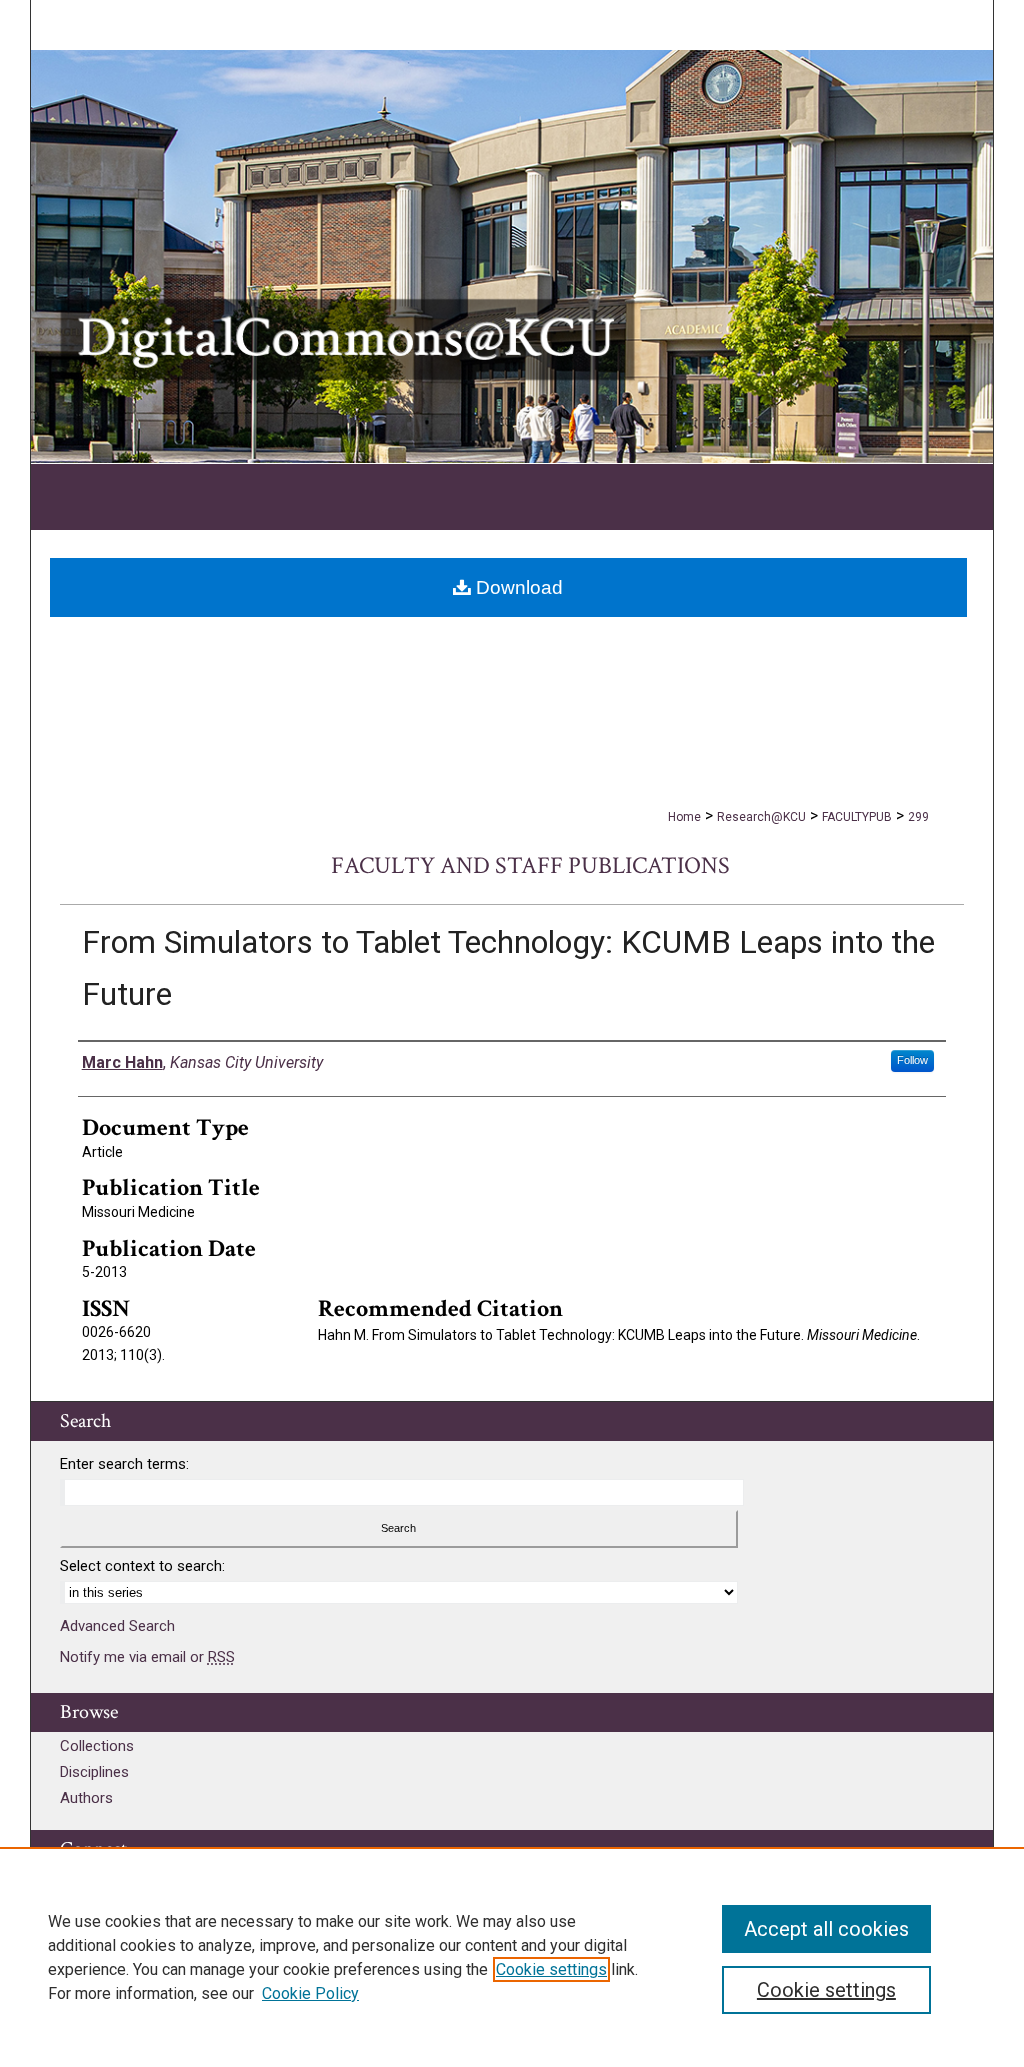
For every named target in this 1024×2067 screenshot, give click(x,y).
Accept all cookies (826, 1929)
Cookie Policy (310, 1993)
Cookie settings (551, 1969)
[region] (512, 1957)
